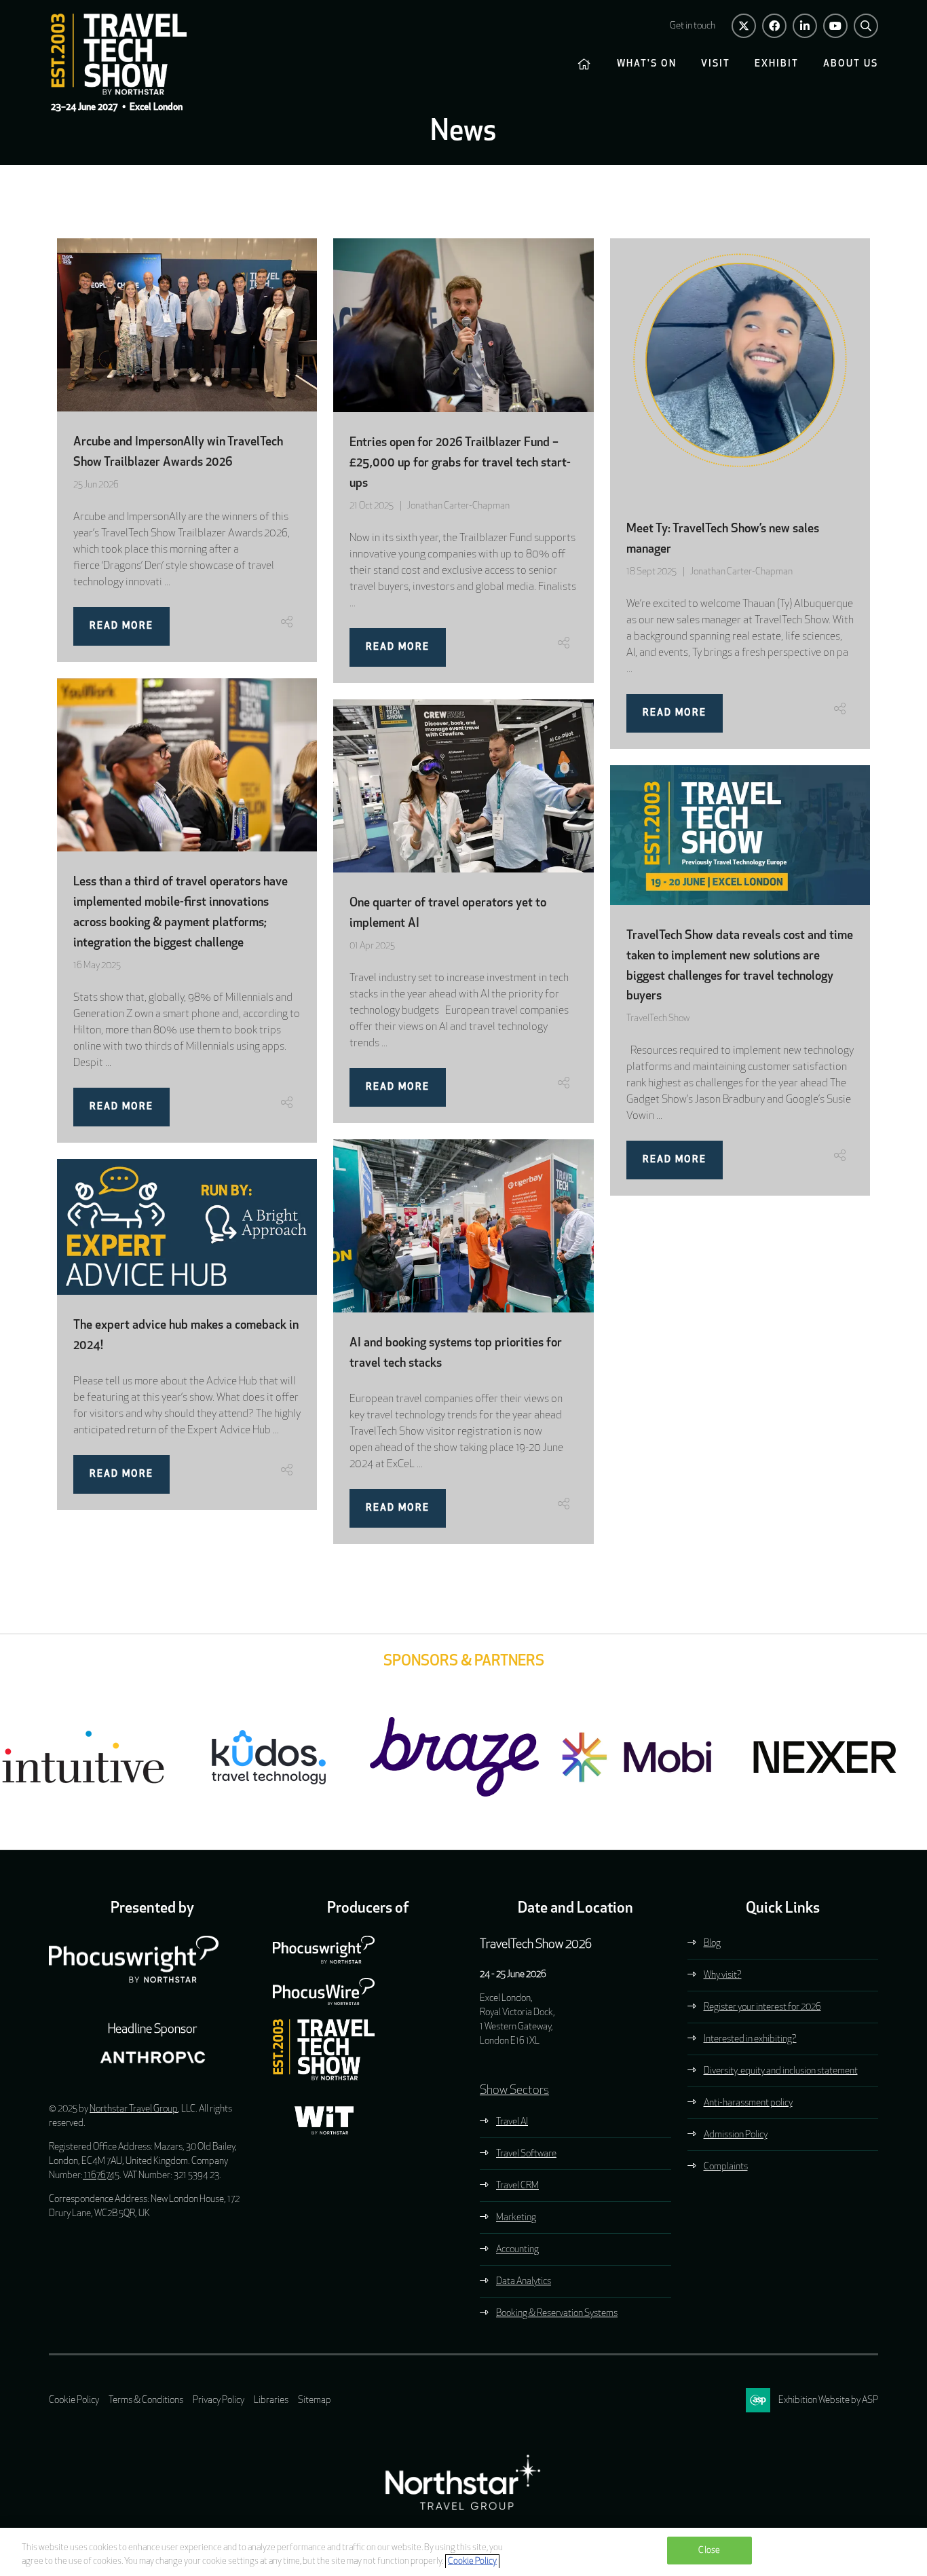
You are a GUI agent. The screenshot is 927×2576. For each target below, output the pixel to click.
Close (709, 2551)
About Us (851, 64)
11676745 (101, 2176)
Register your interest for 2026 (762, 2007)
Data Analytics (524, 2282)
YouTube (835, 26)
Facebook (774, 26)
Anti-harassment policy (748, 2103)
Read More (121, 626)
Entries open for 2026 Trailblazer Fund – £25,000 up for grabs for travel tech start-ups (460, 464)
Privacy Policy (219, 2400)
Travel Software (526, 2154)
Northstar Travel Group (134, 2109)
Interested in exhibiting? (750, 2039)
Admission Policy (736, 2135)
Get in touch (693, 26)
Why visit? (723, 1975)
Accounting (517, 2250)
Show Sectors (514, 2091)
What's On (647, 64)
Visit (716, 64)
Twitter (744, 26)
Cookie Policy (74, 2400)
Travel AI (512, 2122)
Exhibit (777, 64)
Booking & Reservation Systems (557, 2314)
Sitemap (315, 2400)
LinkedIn (805, 26)
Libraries (271, 2400)
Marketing (516, 2218)
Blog (712, 1944)
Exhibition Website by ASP (828, 2400)
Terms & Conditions (146, 2400)
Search (866, 26)
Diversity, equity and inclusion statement (781, 2071)
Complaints (726, 2167)
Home (585, 65)
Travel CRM (517, 2186)
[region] (463, 2552)
